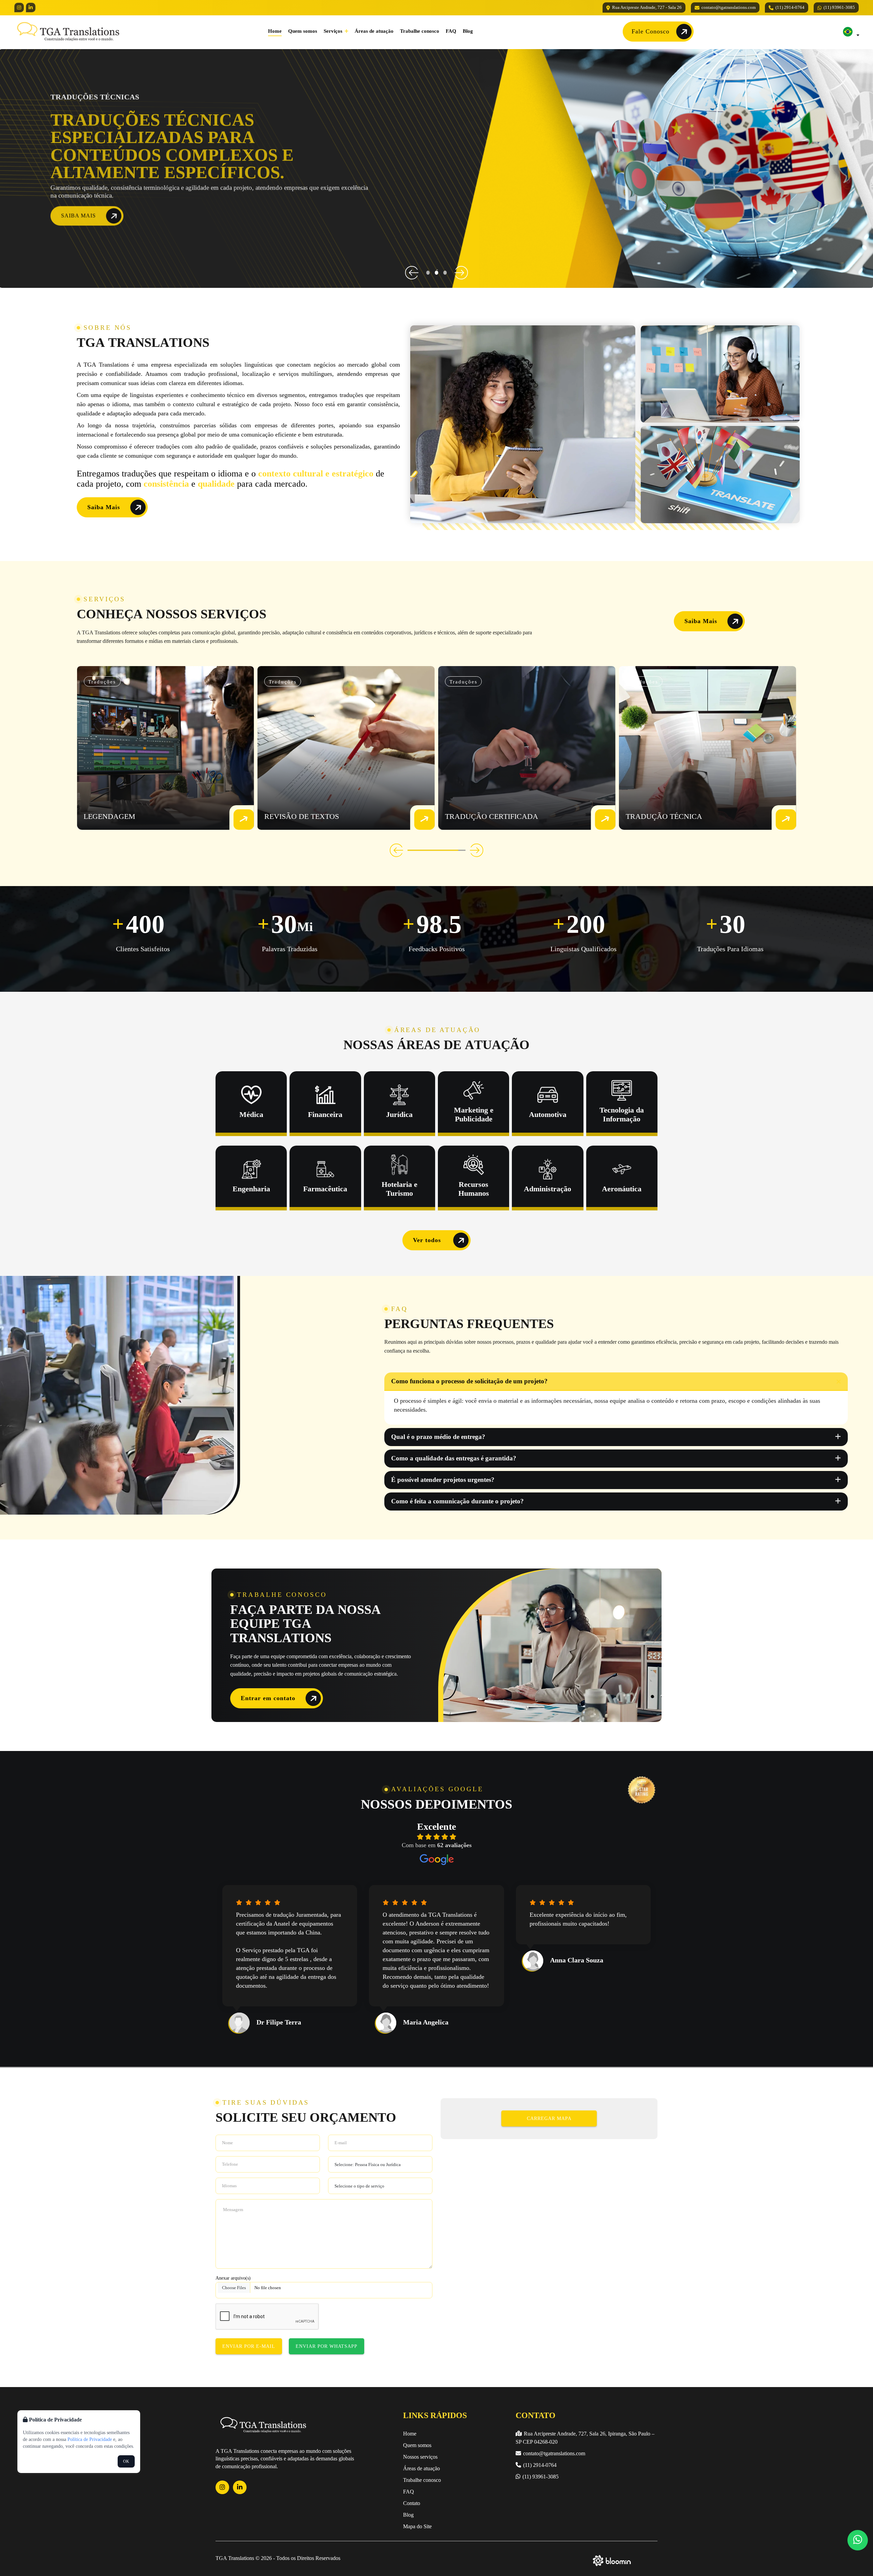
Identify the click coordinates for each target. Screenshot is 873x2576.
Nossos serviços (420, 2457)
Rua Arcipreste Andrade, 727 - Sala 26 (647, 7)
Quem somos (303, 31)
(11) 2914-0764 (790, 7)
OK (126, 2461)
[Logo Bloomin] (612, 2559)
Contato (412, 2503)
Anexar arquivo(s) (233, 2278)
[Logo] (263, 2425)
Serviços (334, 31)
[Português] (848, 32)
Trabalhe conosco (420, 31)
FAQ (451, 31)
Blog (468, 31)
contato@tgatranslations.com (729, 7)
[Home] (68, 31)
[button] (412, 273)
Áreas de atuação (374, 31)
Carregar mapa (549, 2118)
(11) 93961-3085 (839, 7)
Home (275, 31)
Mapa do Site (417, 2526)
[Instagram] (19, 8)
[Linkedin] (31, 8)
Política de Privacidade (90, 2439)
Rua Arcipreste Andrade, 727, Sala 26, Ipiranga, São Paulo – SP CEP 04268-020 (585, 2438)
